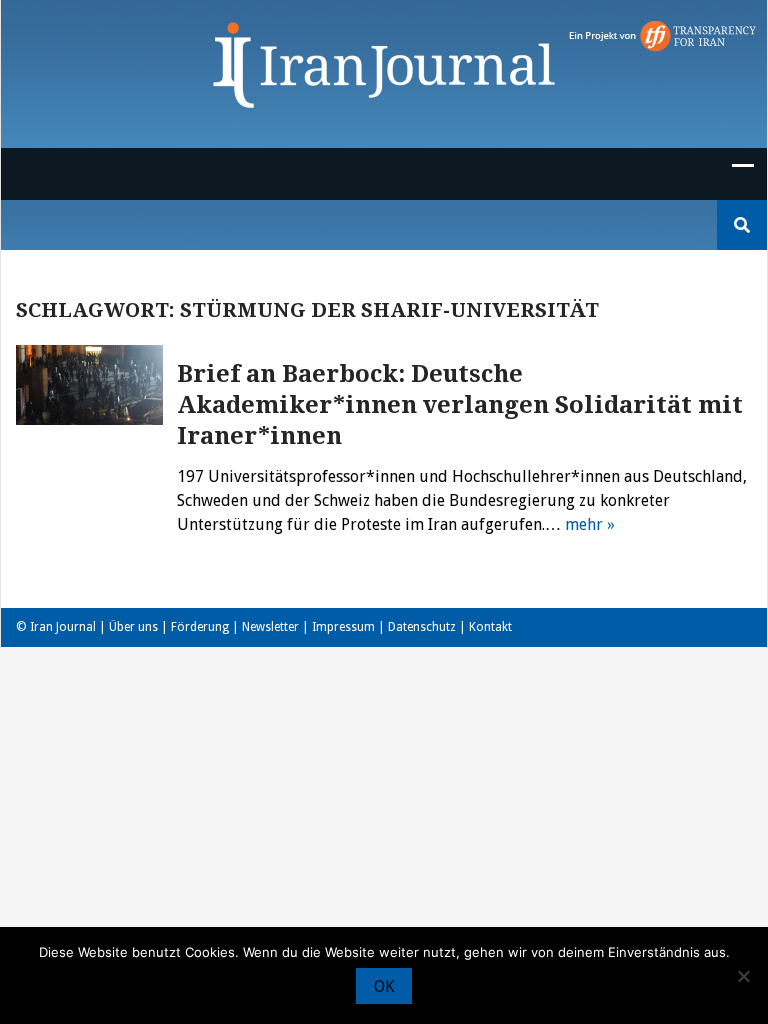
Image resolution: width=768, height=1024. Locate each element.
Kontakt (490, 627)
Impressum (343, 627)
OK (384, 986)
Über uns (133, 627)
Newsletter (270, 627)
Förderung (200, 627)
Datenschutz (422, 627)
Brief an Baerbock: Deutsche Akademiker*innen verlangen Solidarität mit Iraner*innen (460, 405)
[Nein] (743, 976)
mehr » (590, 524)
